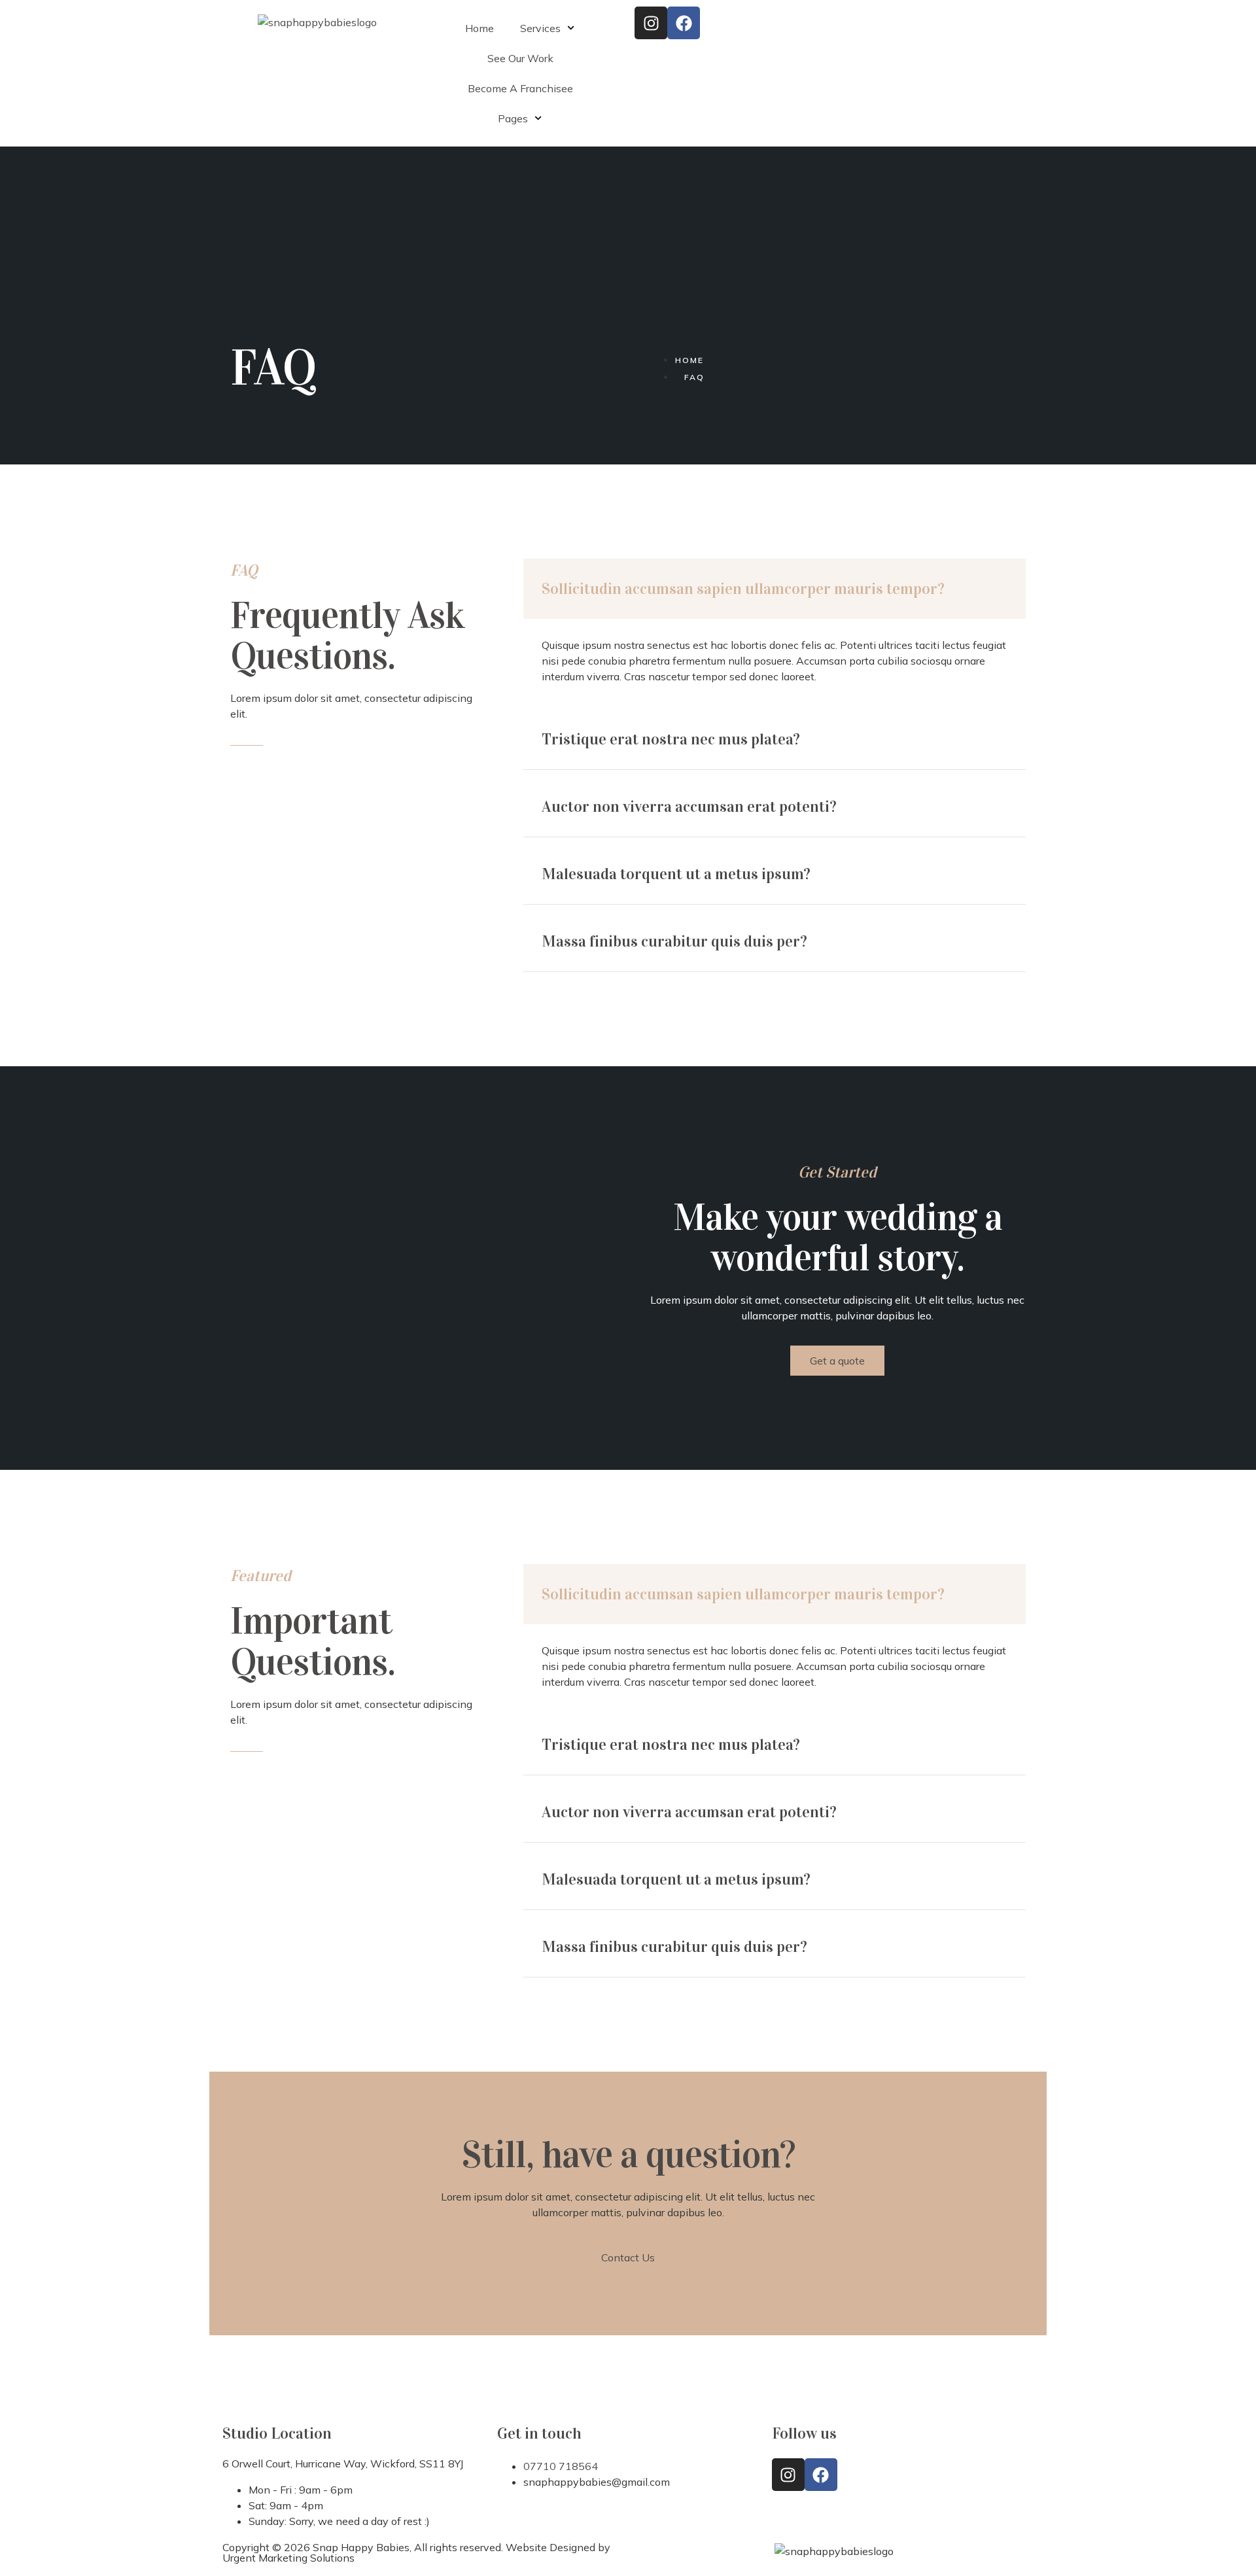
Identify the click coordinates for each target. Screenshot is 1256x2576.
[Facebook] (684, 23)
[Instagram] (651, 23)
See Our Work (520, 58)
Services (540, 28)
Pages (513, 118)
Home (480, 28)
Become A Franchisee (520, 88)
